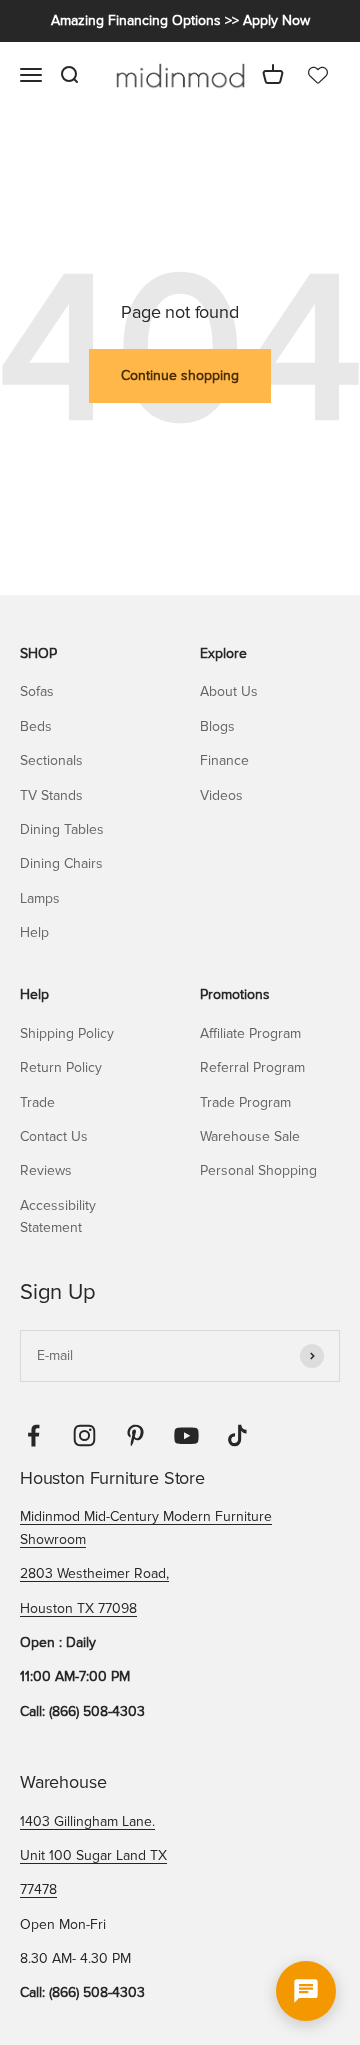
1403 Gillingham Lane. (87, 1821)
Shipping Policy (67, 1033)
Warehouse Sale (250, 1136)
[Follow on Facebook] (33, 1435)
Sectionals (51, 760)
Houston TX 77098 (78, 1608)
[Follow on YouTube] (186, 1435)
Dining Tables (62, 829)
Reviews (46, 1170)
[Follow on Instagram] (84, 1435)
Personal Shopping (258, 1170)
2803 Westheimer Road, (94, 1573)
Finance (224, 760)
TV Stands (51, 795)
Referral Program (252, 1067)
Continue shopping (180, 375)
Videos (221, 795)
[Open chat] (306, 1991)
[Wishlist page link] (318, 76)
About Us (229, 691)
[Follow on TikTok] (237, 1435)
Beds (36, 726)
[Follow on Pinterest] (135, 1435)
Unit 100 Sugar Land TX (93, 1855)
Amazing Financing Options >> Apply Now (180, 20)
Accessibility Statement (58, 1216)
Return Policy (61, 1067)
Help (34, 932)
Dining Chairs (61, 863)
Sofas (37, 691)
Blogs (217, 726)
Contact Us (54, 1136)
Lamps (40, 898)
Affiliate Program (250, 1033)
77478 (38, 1889)
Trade (37, 1102)
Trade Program (245, 1102)
